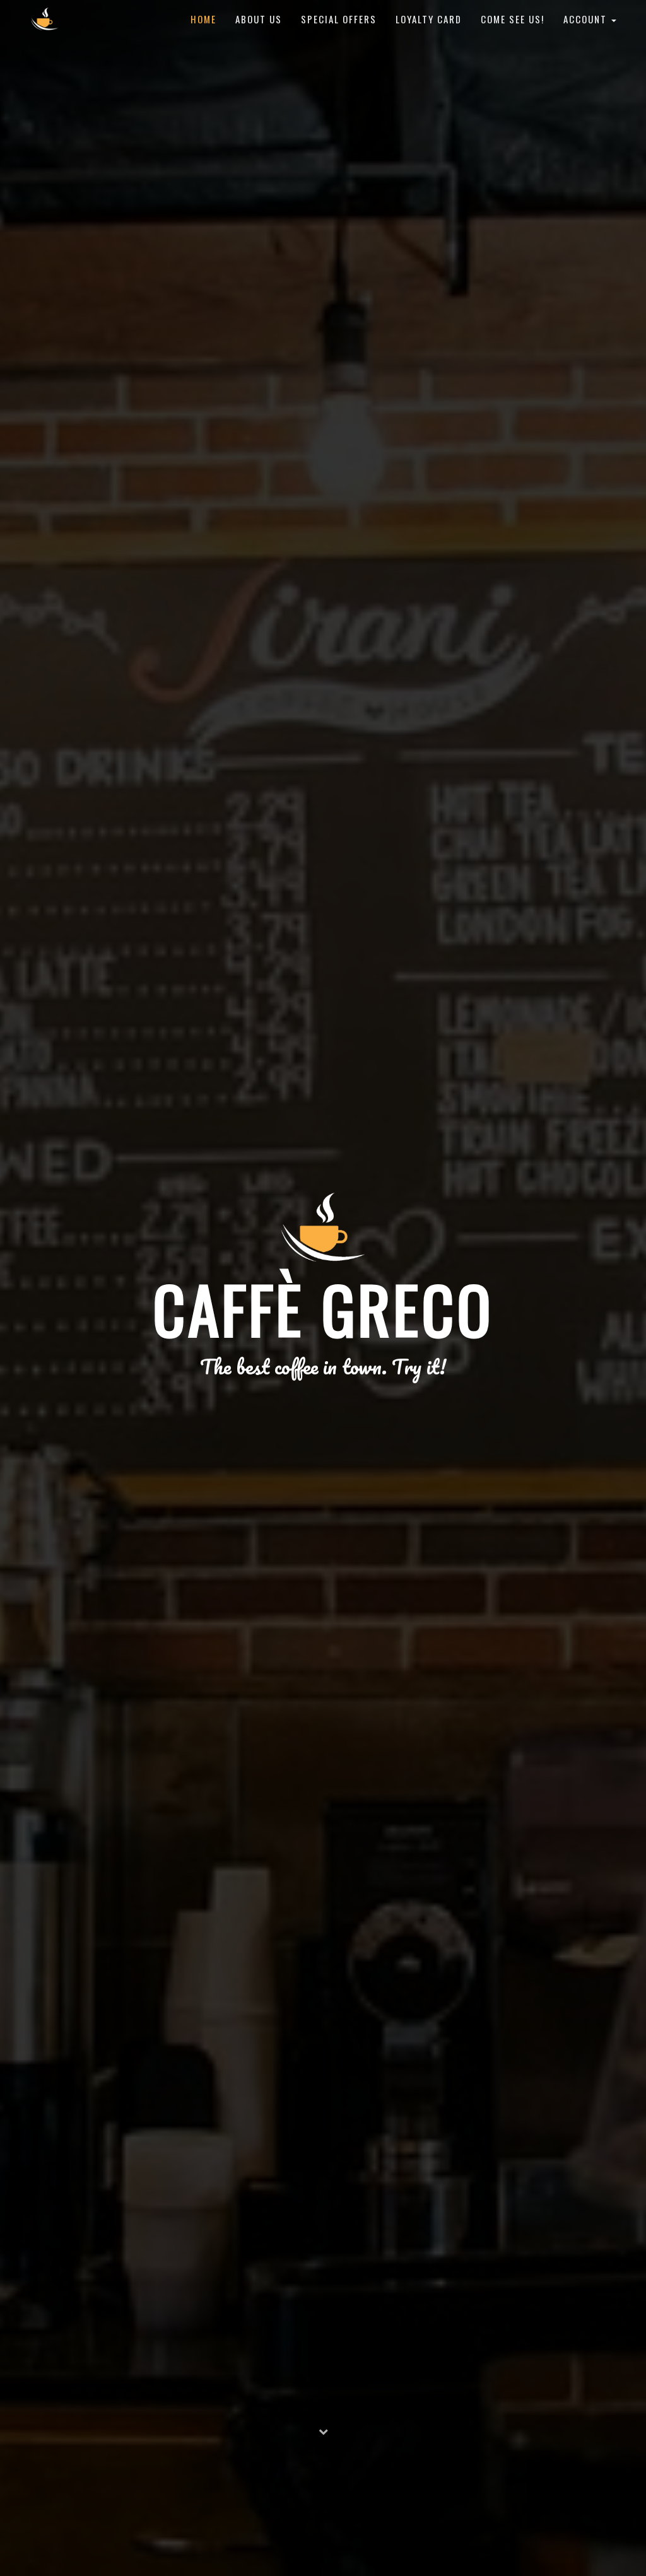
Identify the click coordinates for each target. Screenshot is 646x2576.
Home (203, 19)
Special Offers (339, 19)
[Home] (44, 19)
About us (259, 19)
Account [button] (587, 19)
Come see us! (513, 19)
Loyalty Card (429, 19)
